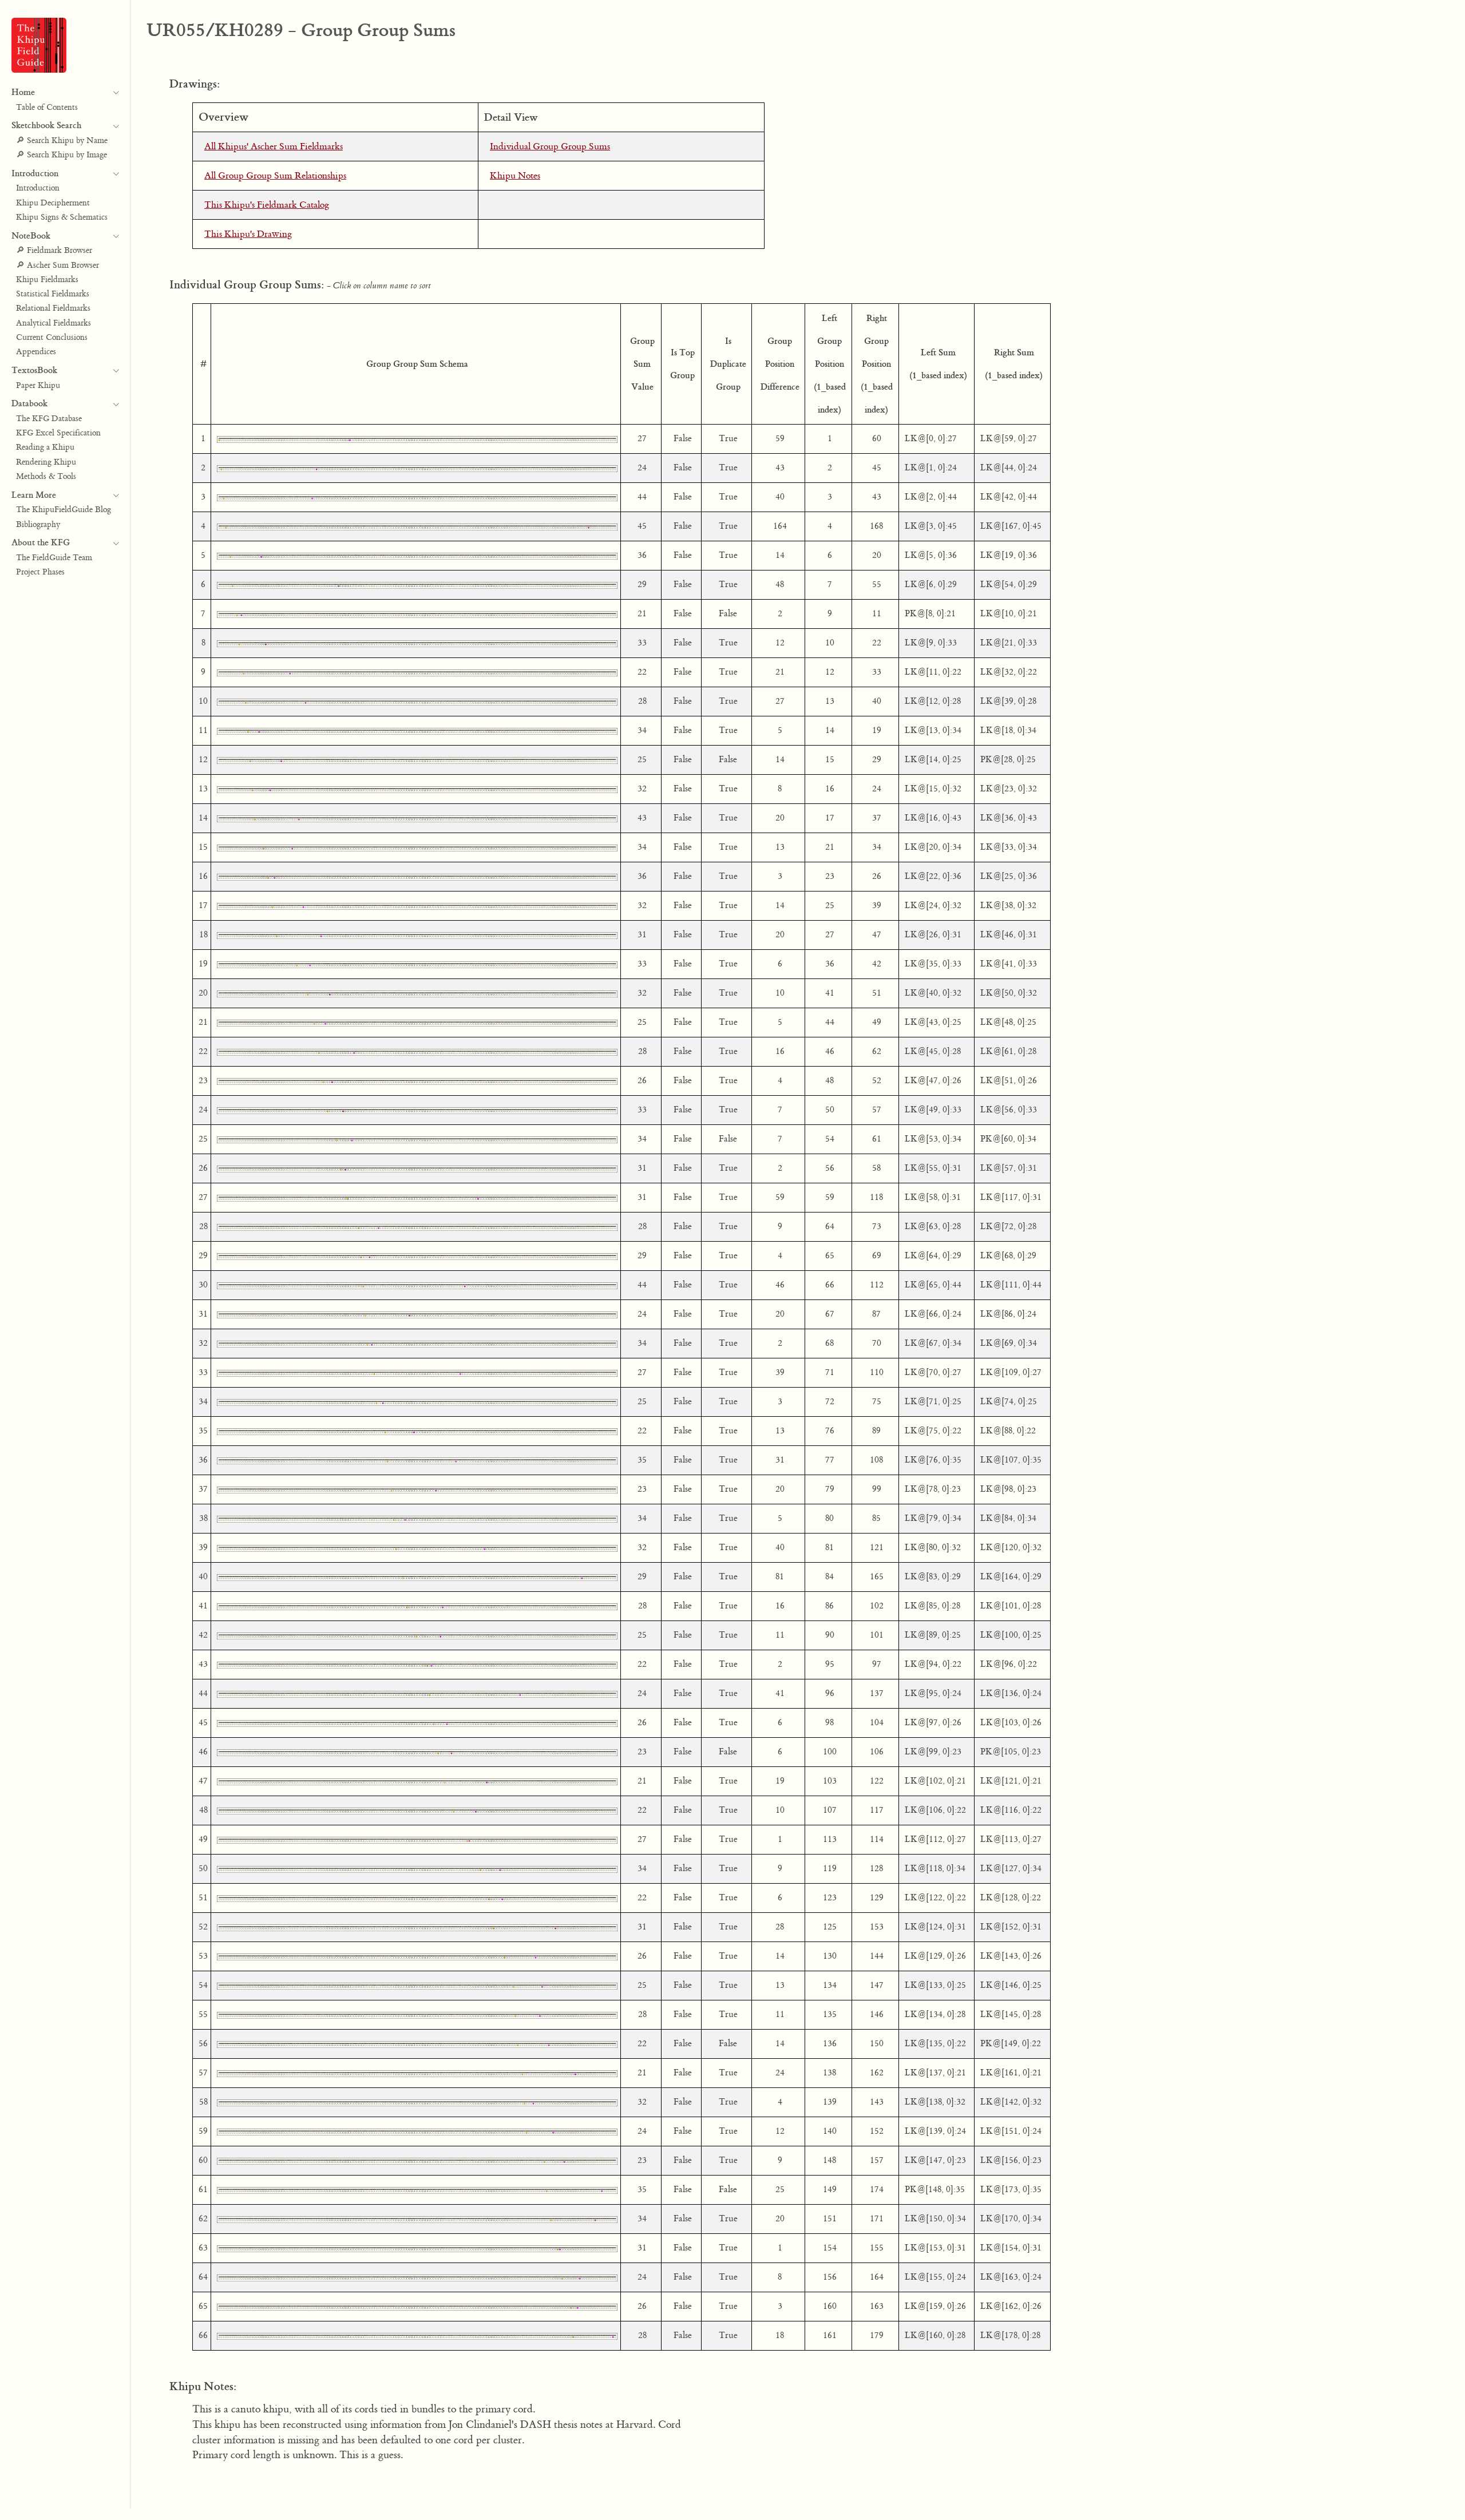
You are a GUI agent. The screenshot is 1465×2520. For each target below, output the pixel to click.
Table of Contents (47, 108)
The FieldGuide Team (54, 558)
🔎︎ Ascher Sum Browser (58, 266)
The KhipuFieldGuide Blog (64, 510)
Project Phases (40, 572)
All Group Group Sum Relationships (275, 176)
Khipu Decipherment (53, 203)
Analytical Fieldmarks (54, 323)
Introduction (38, 188)
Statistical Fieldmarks (53, 294)
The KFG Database (49, 419)
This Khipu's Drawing (248, 234)
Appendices (36, 352)
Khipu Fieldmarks (47, 280)
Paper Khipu (38, 386)
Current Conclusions (52, 338)
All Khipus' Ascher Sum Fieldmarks (274, 146)
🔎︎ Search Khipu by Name (62, 141)
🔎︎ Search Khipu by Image (62, 155)
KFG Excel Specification (58, 433)
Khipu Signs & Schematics (62, 217)
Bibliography (38, 525)
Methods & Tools (46, 477)
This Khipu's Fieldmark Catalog (267, 205)
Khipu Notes (515, 176)
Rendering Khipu (46, 462)
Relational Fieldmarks (53, 308)
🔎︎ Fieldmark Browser (54, 251)
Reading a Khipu (45, 447)
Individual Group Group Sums (550, 146)
